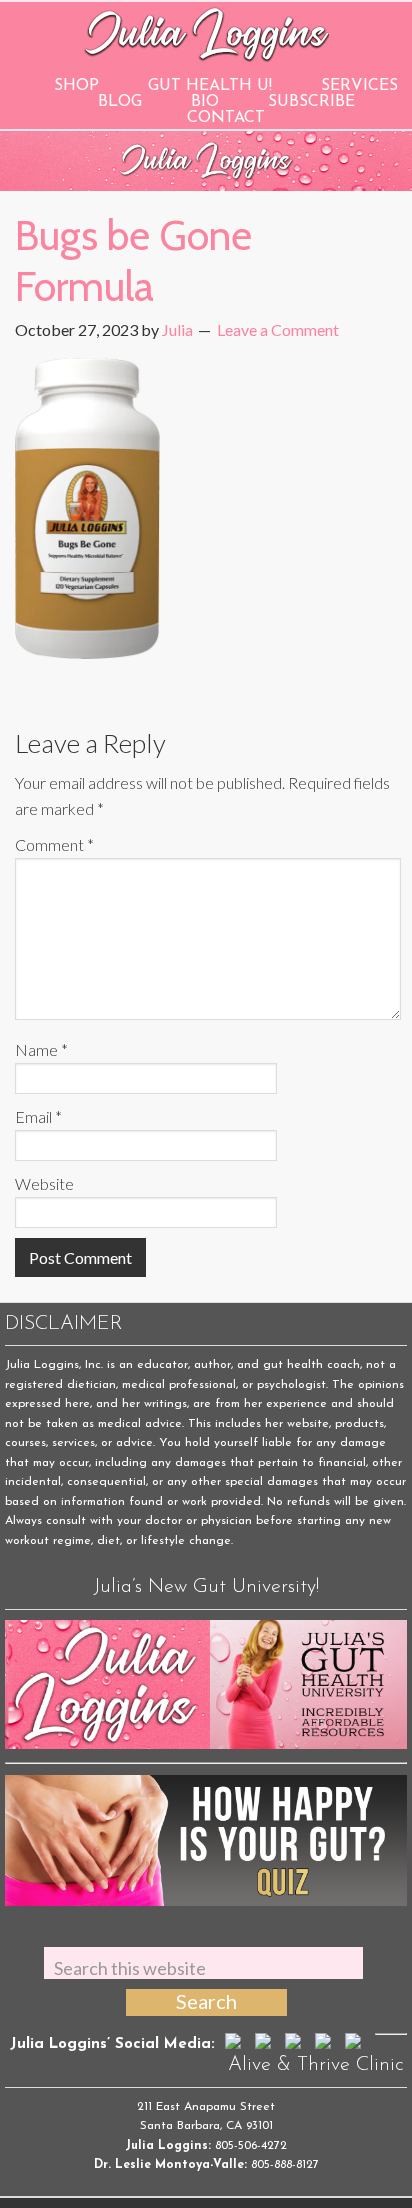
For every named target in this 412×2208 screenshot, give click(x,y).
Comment (54, 844)
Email (38, 1116)
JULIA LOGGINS (206, 32)
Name (41, 1049)
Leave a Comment (278, 329)
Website (44, 1183)
